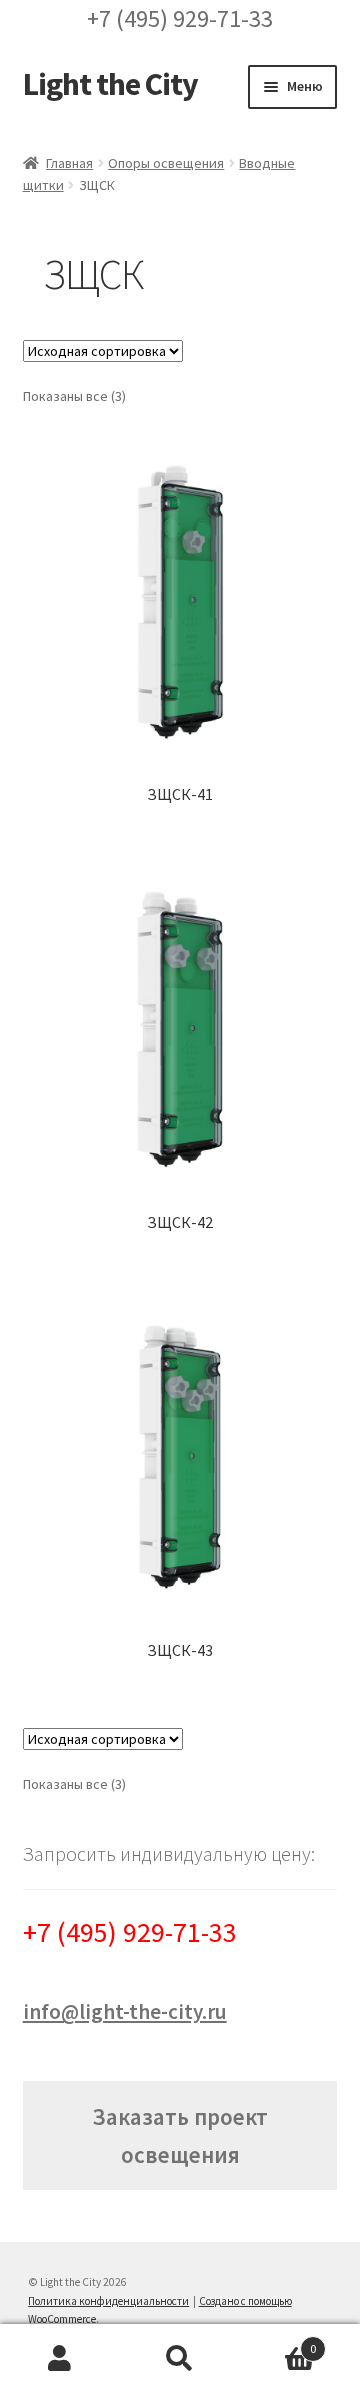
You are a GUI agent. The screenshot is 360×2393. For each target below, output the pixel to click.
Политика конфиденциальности (108, 2301)
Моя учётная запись (60, 2359)
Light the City (110, 84)
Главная (69, 163)
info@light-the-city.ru (125, 2011)
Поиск (180, 2359)
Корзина (278, 2341)
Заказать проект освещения (180, 2135)
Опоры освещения (166, 163)
